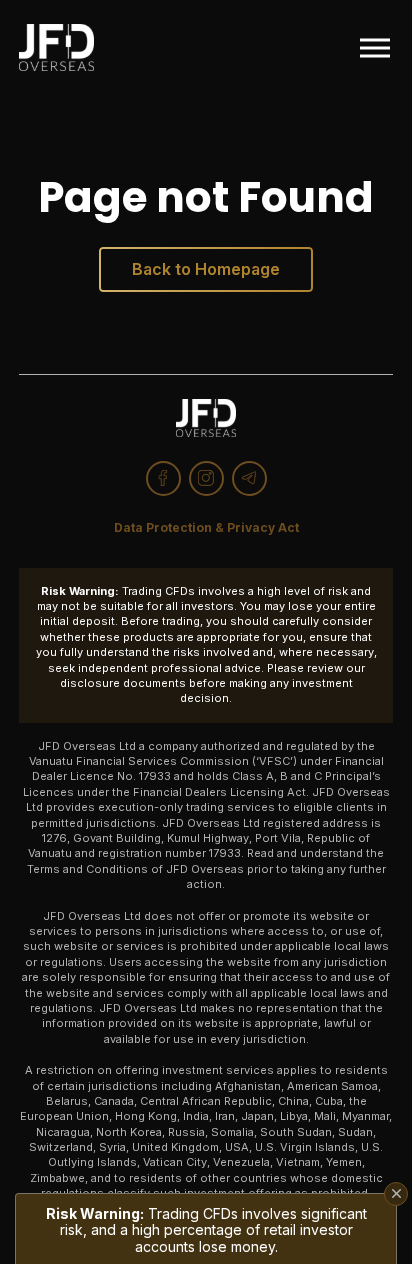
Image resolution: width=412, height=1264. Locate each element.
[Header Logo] (56, 47)
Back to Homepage (206, 269)
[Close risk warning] (396, 1194)
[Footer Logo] (206, 418)
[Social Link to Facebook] (163, 478)
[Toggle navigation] (375, 47)
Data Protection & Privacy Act (206, 527)
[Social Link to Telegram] (249, 478)
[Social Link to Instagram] (206, 478)
